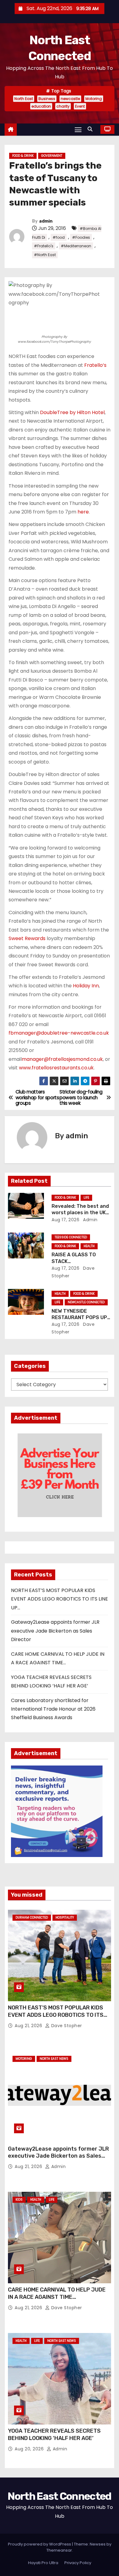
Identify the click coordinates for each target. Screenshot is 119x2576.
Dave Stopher (66, 2026)
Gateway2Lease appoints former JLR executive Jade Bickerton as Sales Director (55, 1631)
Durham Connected (32, 1918)
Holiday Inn (86, 986)
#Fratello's (44, 246)
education (41, 106)
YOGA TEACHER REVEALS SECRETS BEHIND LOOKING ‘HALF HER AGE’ (54, 2435)
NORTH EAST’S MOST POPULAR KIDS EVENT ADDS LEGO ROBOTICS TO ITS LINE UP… (60, 1599)
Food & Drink (23, 156)
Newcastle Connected (86, 1302)
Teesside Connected (71, 1237)
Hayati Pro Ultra (43, 2563)
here (83, 512)
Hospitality (65, 1918)
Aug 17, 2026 (65, 1220)
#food (59, 237)
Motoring (94, 99)
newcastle (70, 99)
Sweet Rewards (27, 938)
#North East (45, 255)
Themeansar (59, 2550)
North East (24, 99)
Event (80, 106)
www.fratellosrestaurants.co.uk (56, 1068)
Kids (19, 2200)
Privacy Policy (78, 2563)
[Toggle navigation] (78, 129)
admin (46, 221)
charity (63, 106)
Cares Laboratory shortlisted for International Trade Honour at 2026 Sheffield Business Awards (53, 1709)
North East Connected (59, 2496)
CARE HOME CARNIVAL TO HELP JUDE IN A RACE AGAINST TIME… (57, 2293)
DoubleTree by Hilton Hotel (72, 412)
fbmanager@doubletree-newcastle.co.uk (59, 1033)
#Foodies (81, 237)
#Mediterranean (76, 246)
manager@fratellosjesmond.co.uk (62, 1059)
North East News (54, 2059)
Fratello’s (95, 365)
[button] (92, 129)
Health (89, 1246)
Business (47, 99)
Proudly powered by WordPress (40, 2544)
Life (86, 1198)
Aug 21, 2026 (29, 2026)
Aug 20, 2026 (30, 2449)
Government (52, 156)
